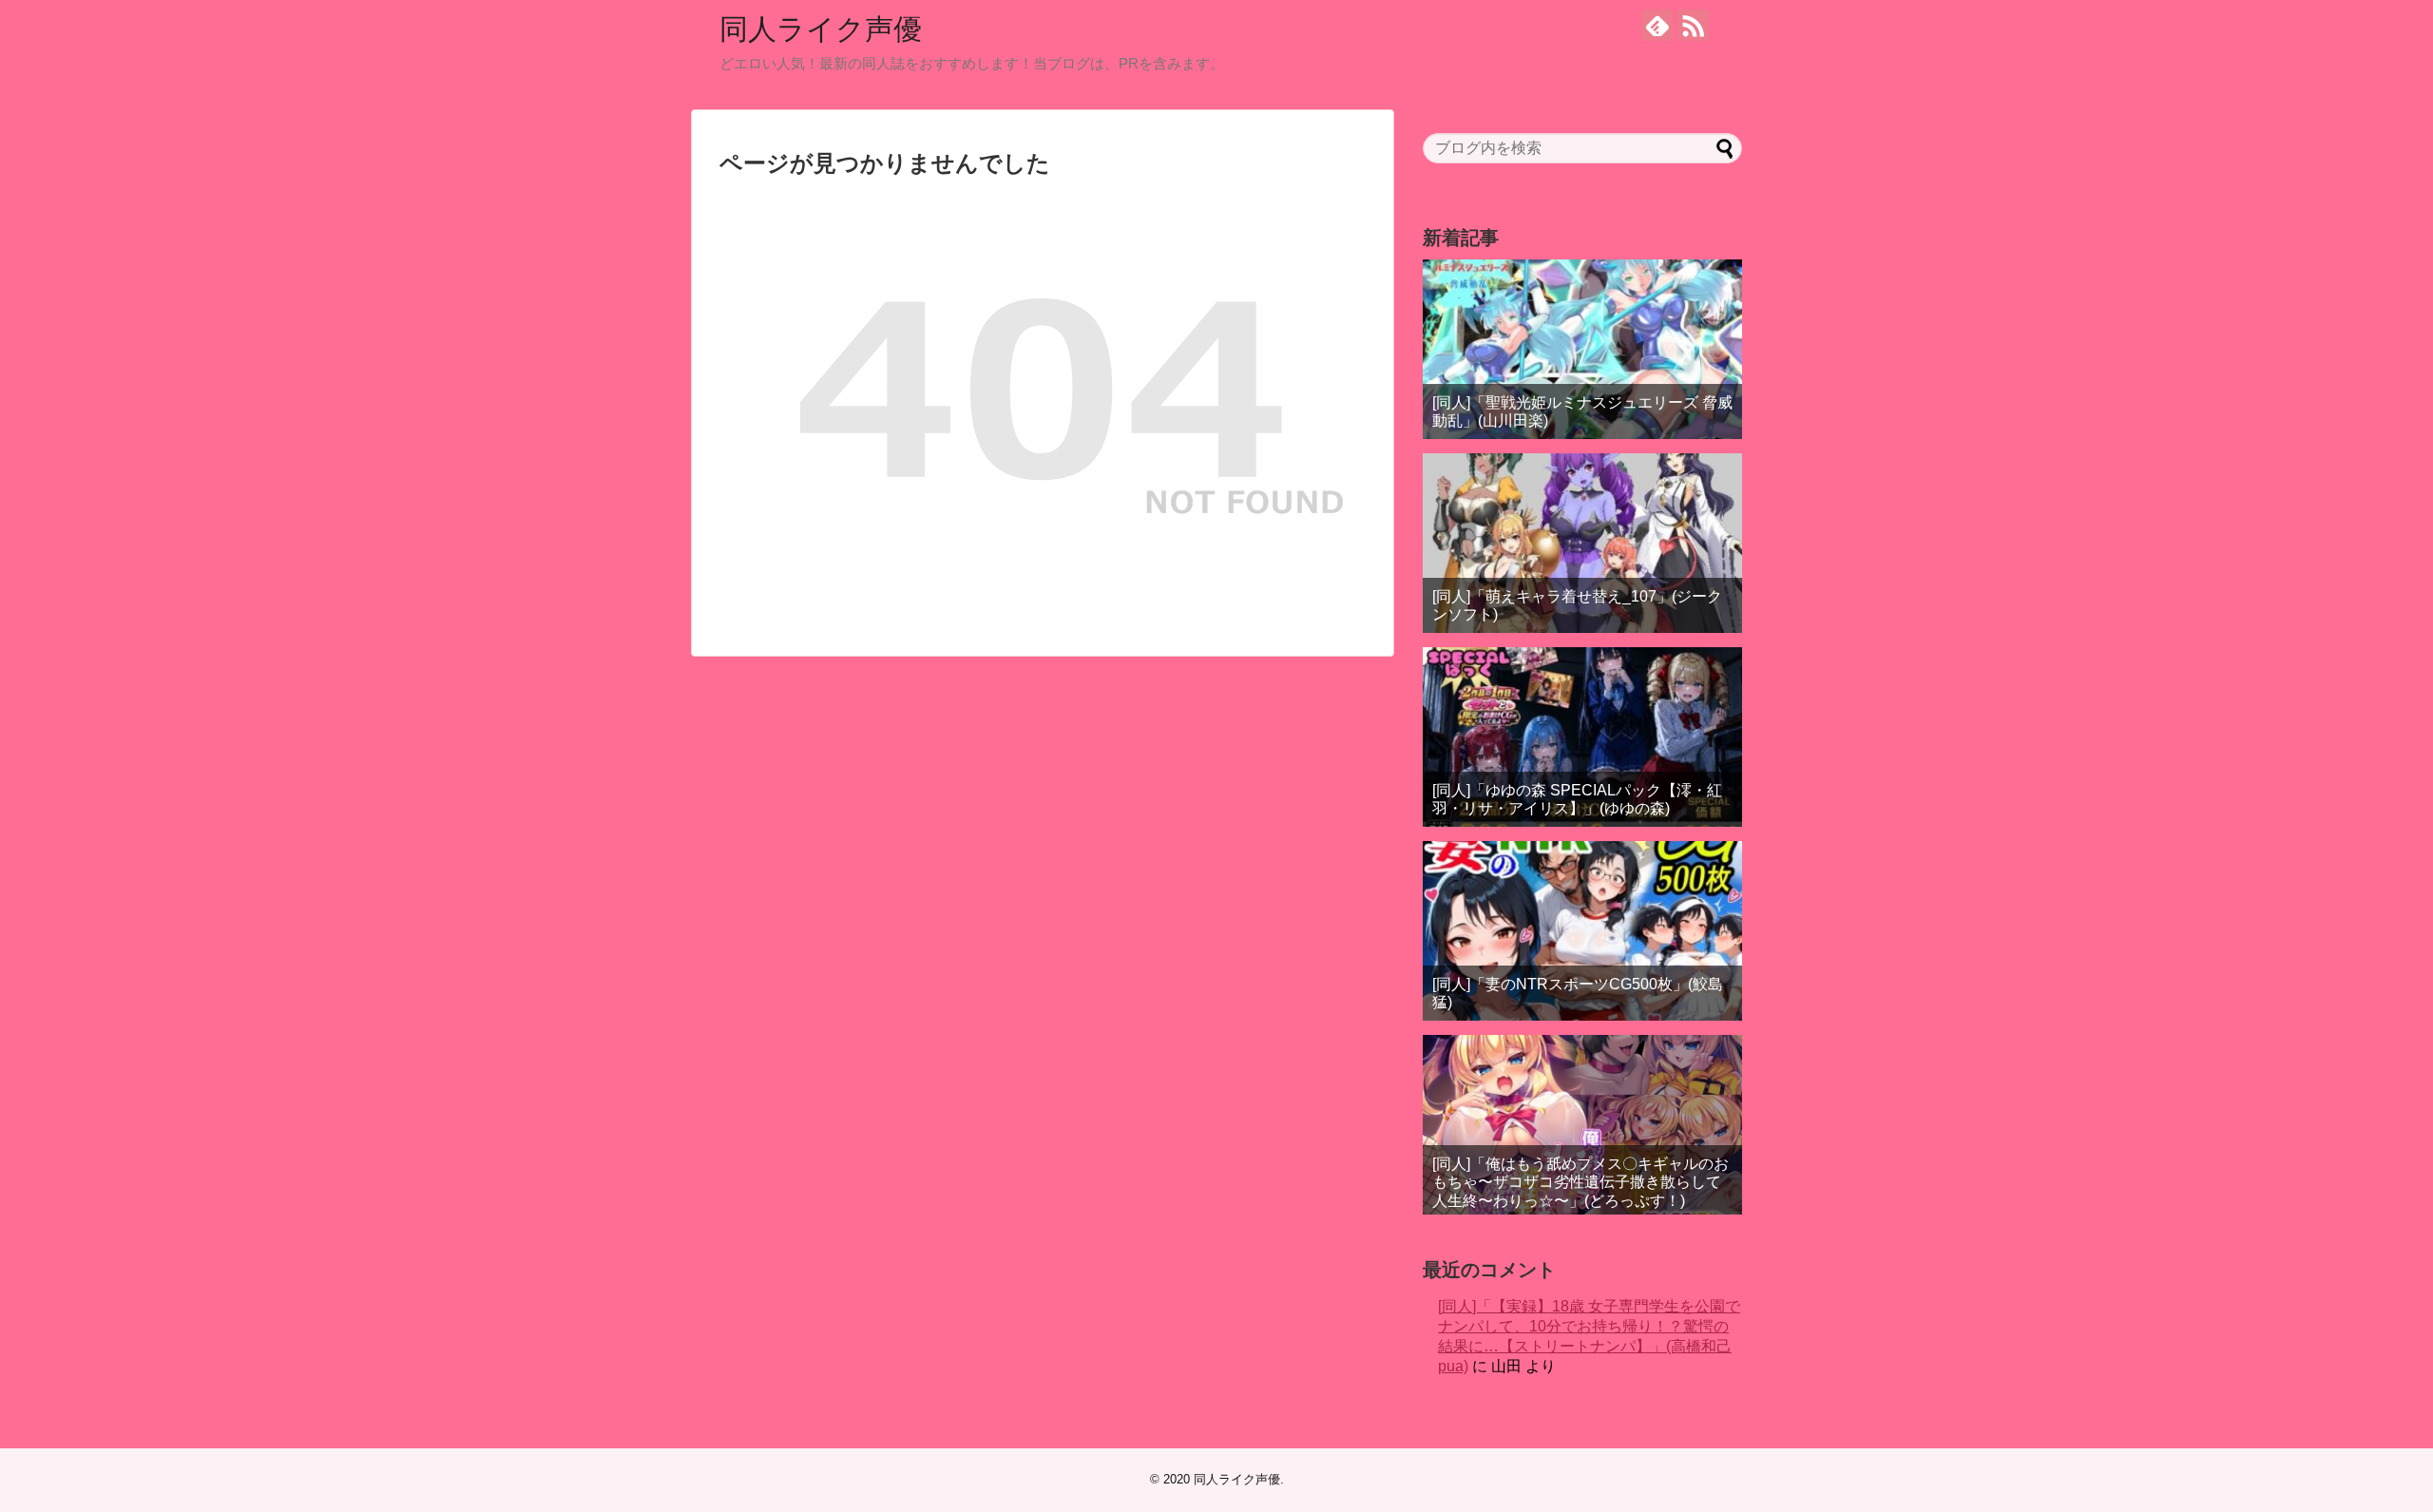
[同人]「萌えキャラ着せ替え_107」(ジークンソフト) (1577, 605)
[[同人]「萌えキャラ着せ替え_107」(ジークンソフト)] (1582, 543)
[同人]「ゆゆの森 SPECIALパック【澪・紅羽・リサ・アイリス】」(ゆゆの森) (1577, 799)
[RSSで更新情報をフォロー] (1693, 25)
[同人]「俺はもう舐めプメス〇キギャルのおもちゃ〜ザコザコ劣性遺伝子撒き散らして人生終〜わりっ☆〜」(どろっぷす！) (1580, 1182)
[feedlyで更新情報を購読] (1657, 25)
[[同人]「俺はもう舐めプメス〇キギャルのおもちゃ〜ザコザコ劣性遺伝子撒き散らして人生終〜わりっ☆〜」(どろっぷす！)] (1582, 1125)
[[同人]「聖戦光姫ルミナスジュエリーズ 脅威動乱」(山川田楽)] (1582, 349)
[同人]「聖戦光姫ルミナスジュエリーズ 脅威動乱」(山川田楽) (1582, 411)
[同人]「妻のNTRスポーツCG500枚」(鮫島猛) (1578, 993)
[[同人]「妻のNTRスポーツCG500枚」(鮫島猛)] (1582, 931)
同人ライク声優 (821, 29)
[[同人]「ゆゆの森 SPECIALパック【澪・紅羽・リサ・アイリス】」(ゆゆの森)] (1582, 737)
